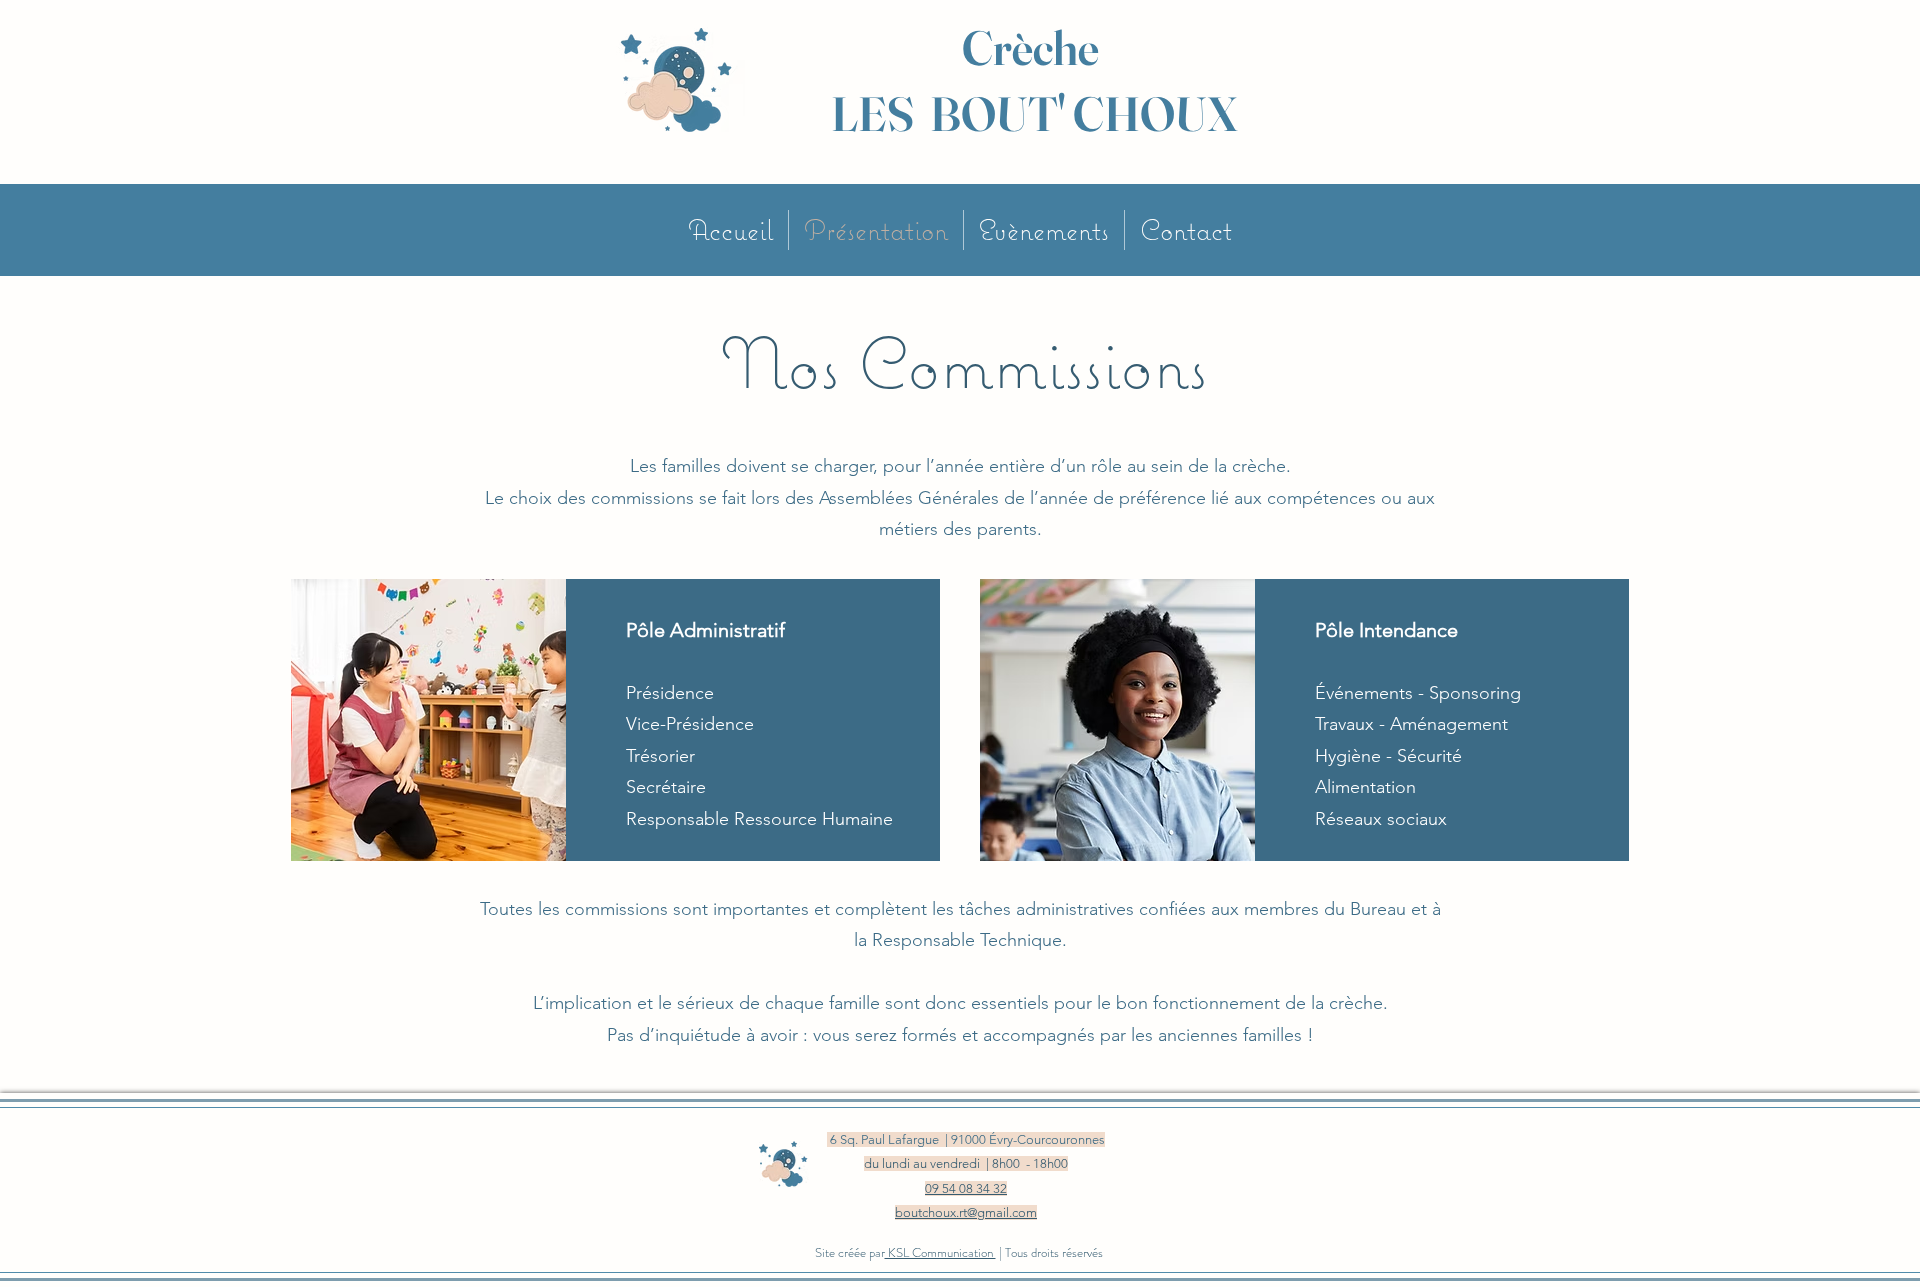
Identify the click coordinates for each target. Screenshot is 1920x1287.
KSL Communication (940, 1252)
